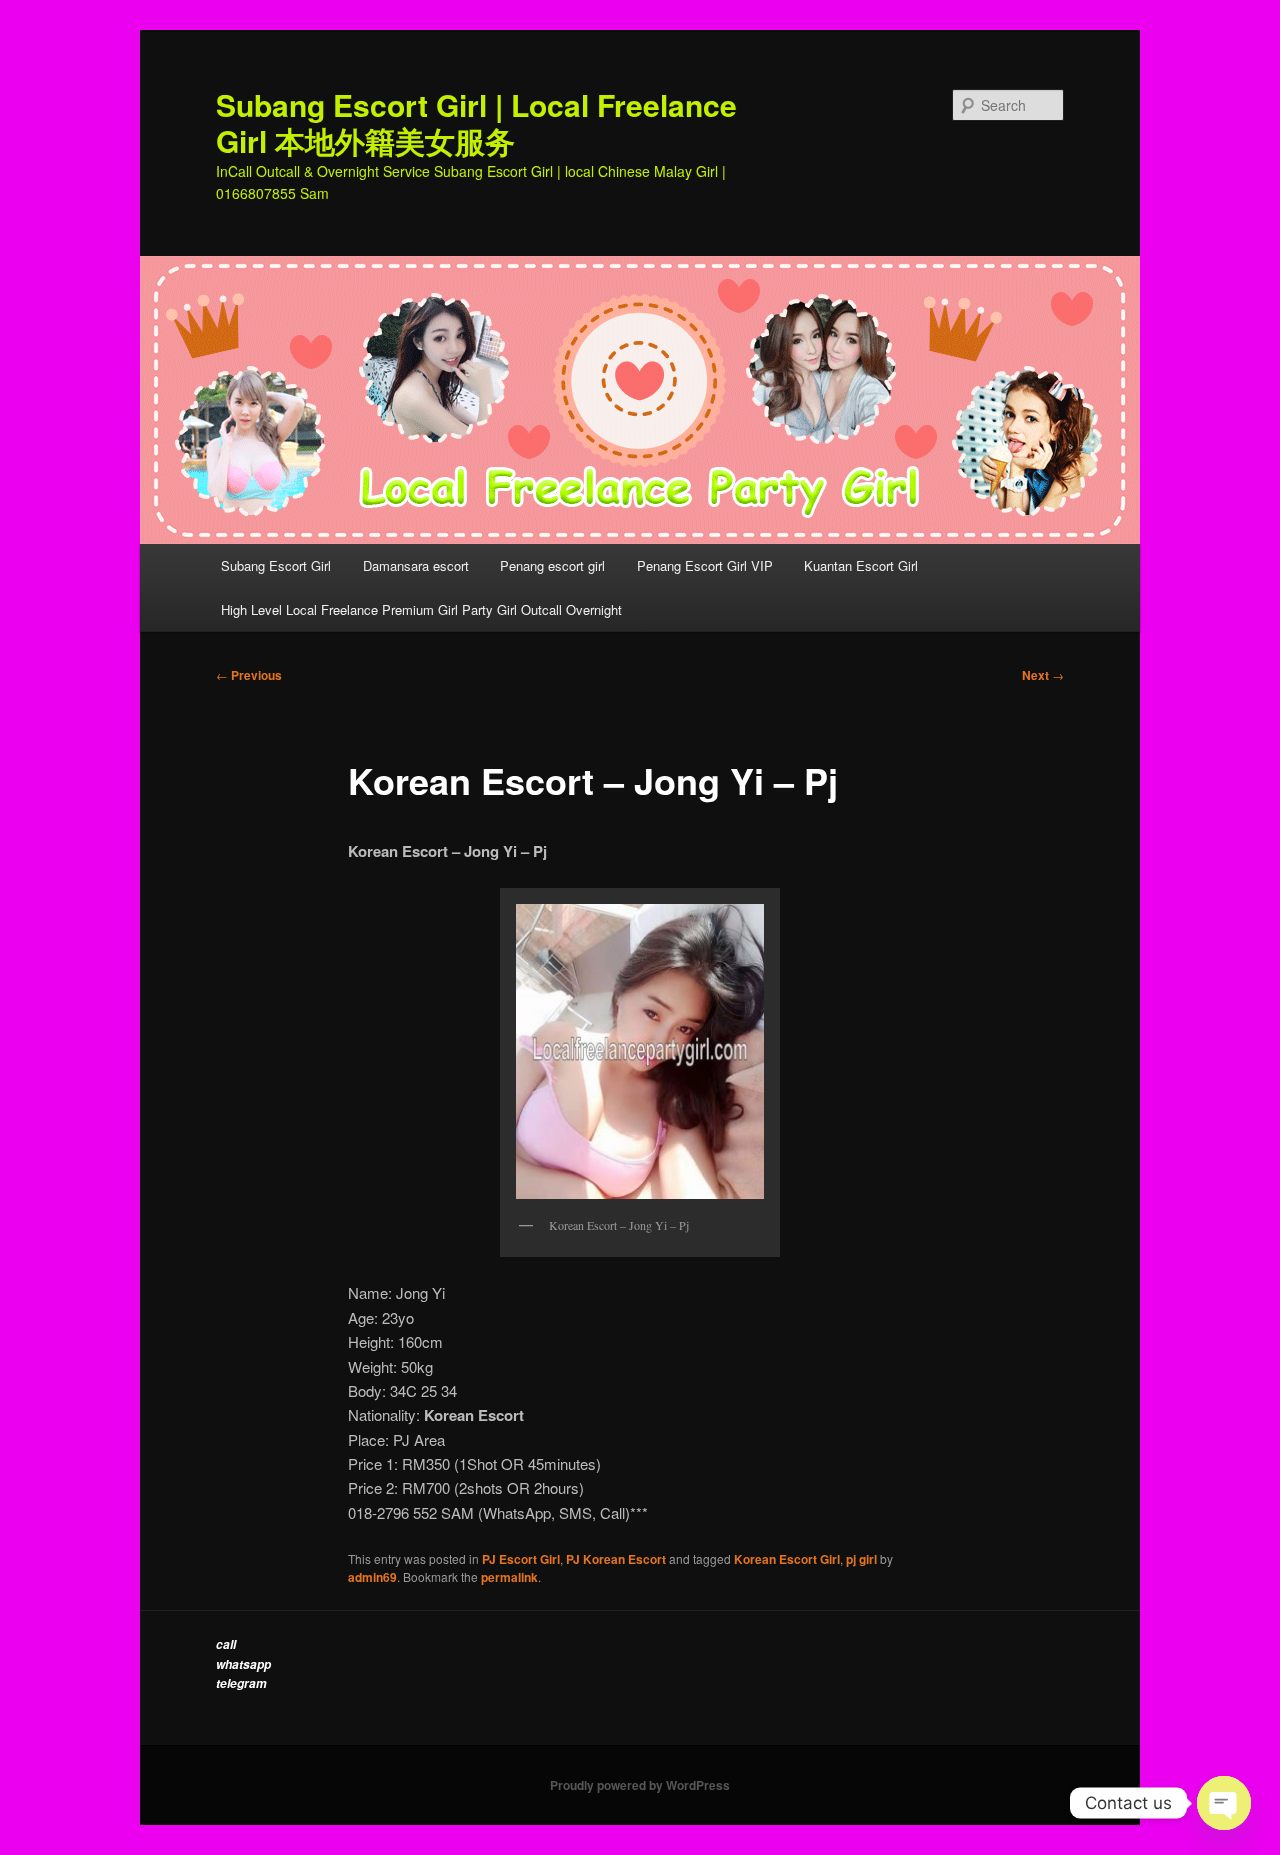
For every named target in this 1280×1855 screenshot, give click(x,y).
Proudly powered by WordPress (640, 1785)
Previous (249, 675)
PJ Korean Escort (616, 1559)
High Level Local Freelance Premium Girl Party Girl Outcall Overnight (421, 609)
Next (1043, 675)
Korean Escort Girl (787, 1559)
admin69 (372, 1577)
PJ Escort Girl (521, 1559)
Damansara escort (416, 565)
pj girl (861, 1559)
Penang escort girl (552, 565)
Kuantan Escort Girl (863, 565)
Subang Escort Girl (276, 565)
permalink (509, 1577)
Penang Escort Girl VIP (705, 565)
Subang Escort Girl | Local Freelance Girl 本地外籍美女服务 (476, 122)
